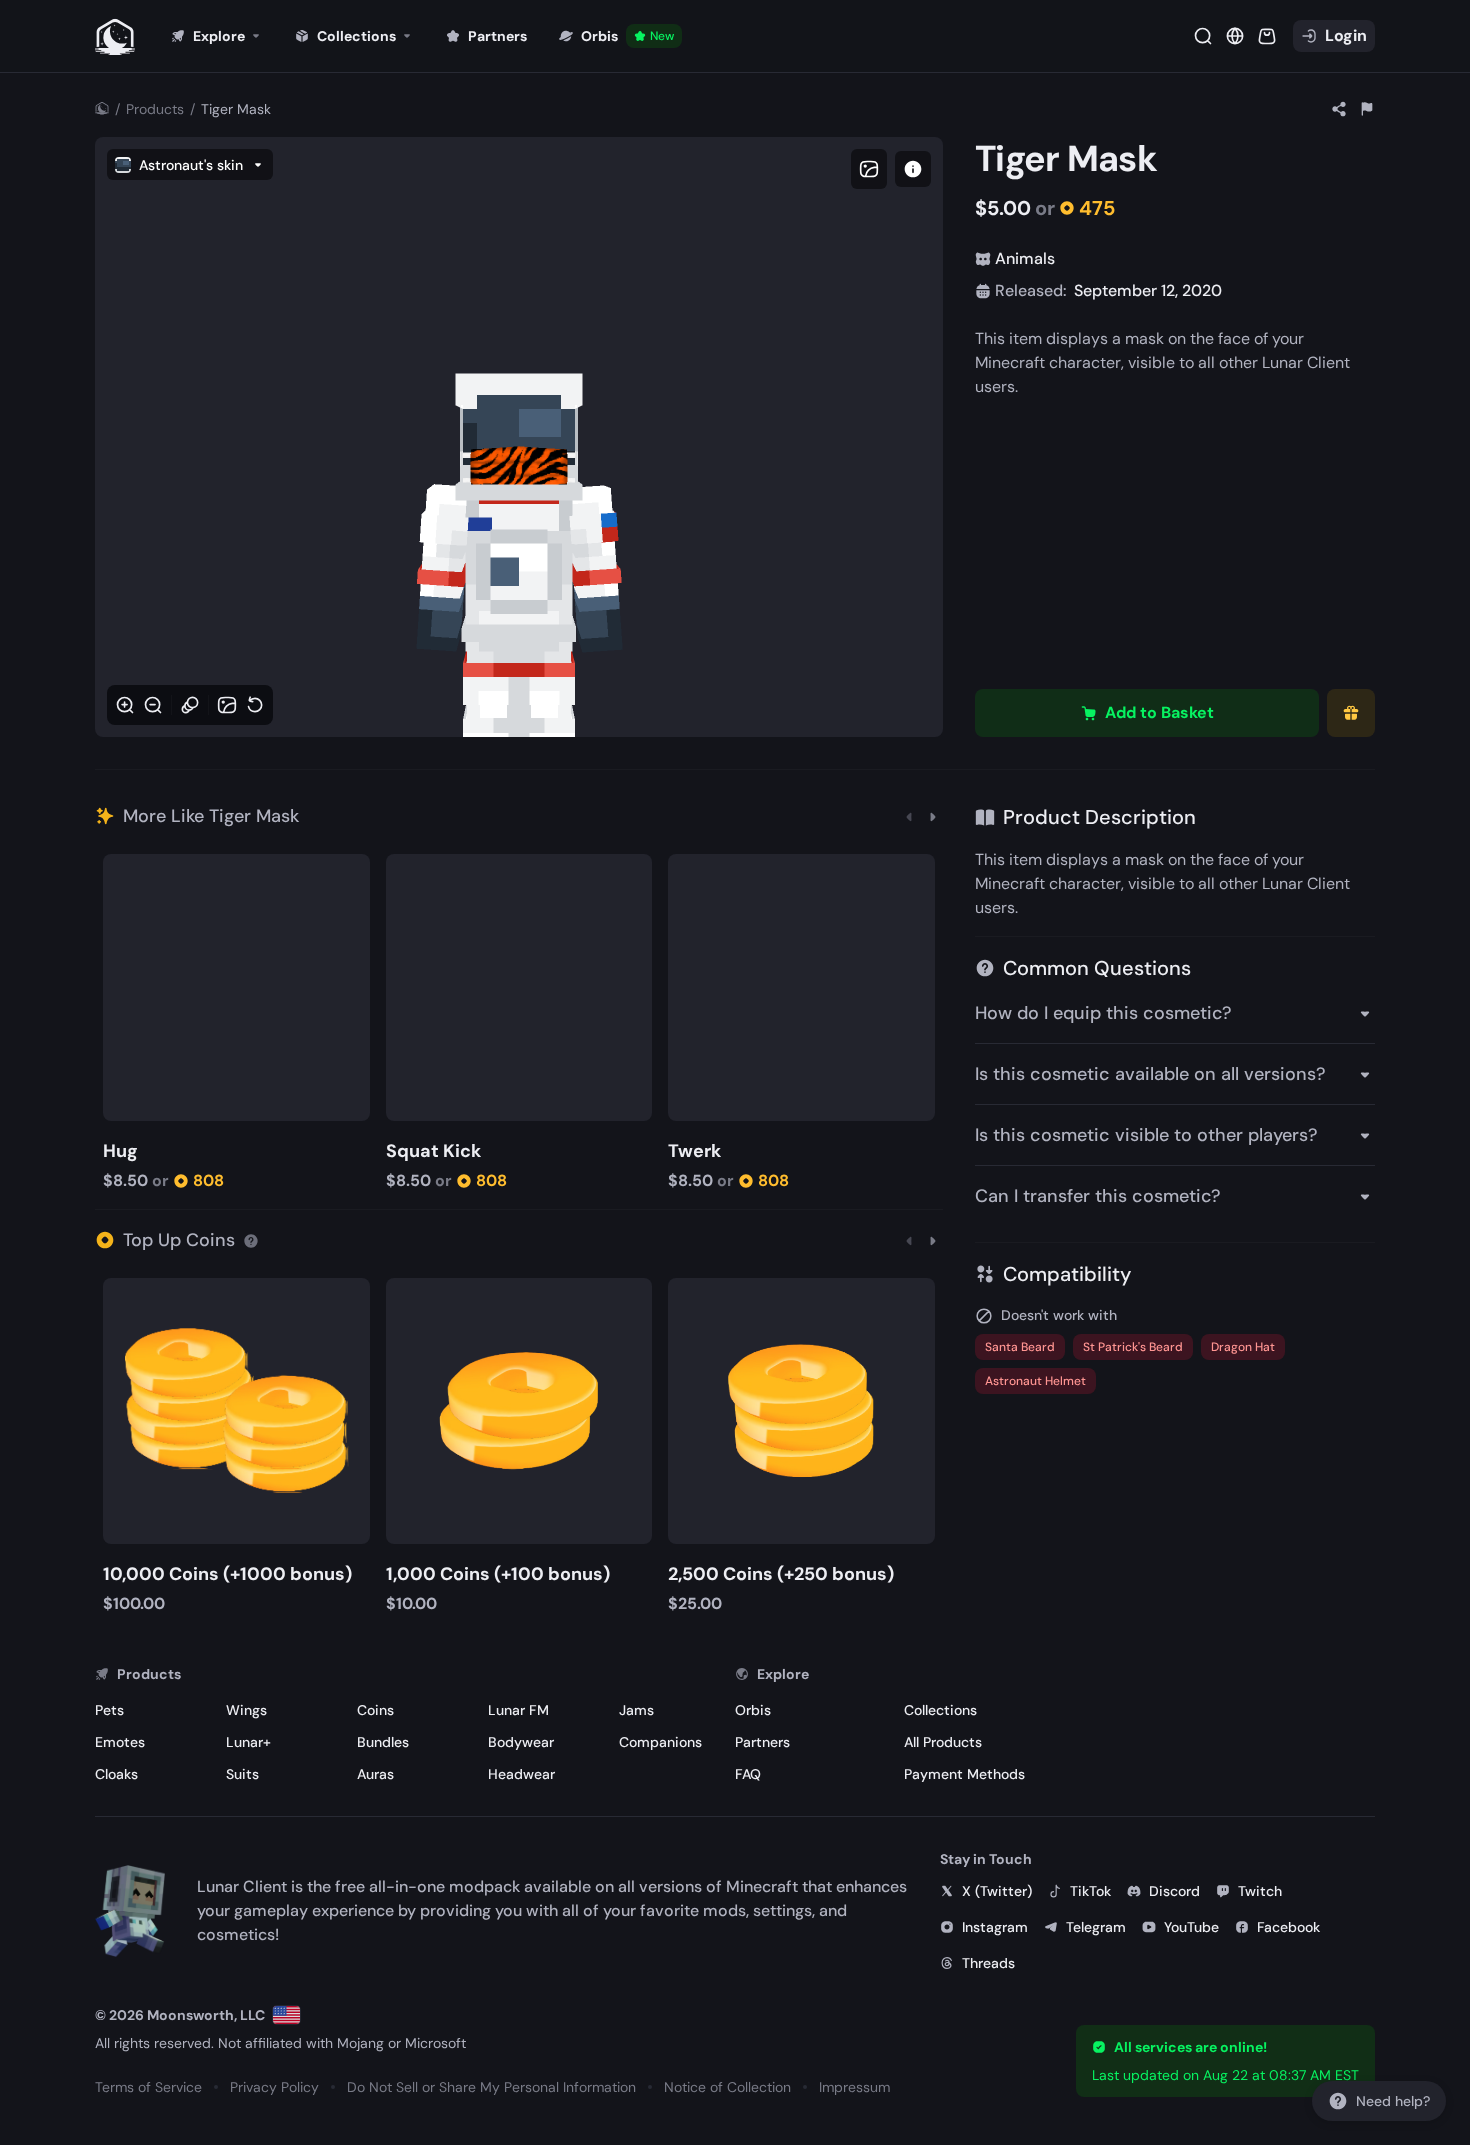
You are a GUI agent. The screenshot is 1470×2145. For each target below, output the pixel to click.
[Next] (933, 816)
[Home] (102, 109)
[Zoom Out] (153, 705)
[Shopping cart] (1267, 36)
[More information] (251, 1240)
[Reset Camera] (255, 705)
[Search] (1203, 36)
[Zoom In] (125, 705)
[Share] (1339, 109)
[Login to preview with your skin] (913, 169)
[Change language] (286, 2015)
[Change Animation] (190, 705)
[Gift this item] (1351, 713)
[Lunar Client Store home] (115, 36)
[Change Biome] (227, 705)
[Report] (1367, 109)
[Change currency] (1235, 36)
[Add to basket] (121, 871)
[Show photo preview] (869, 169)
